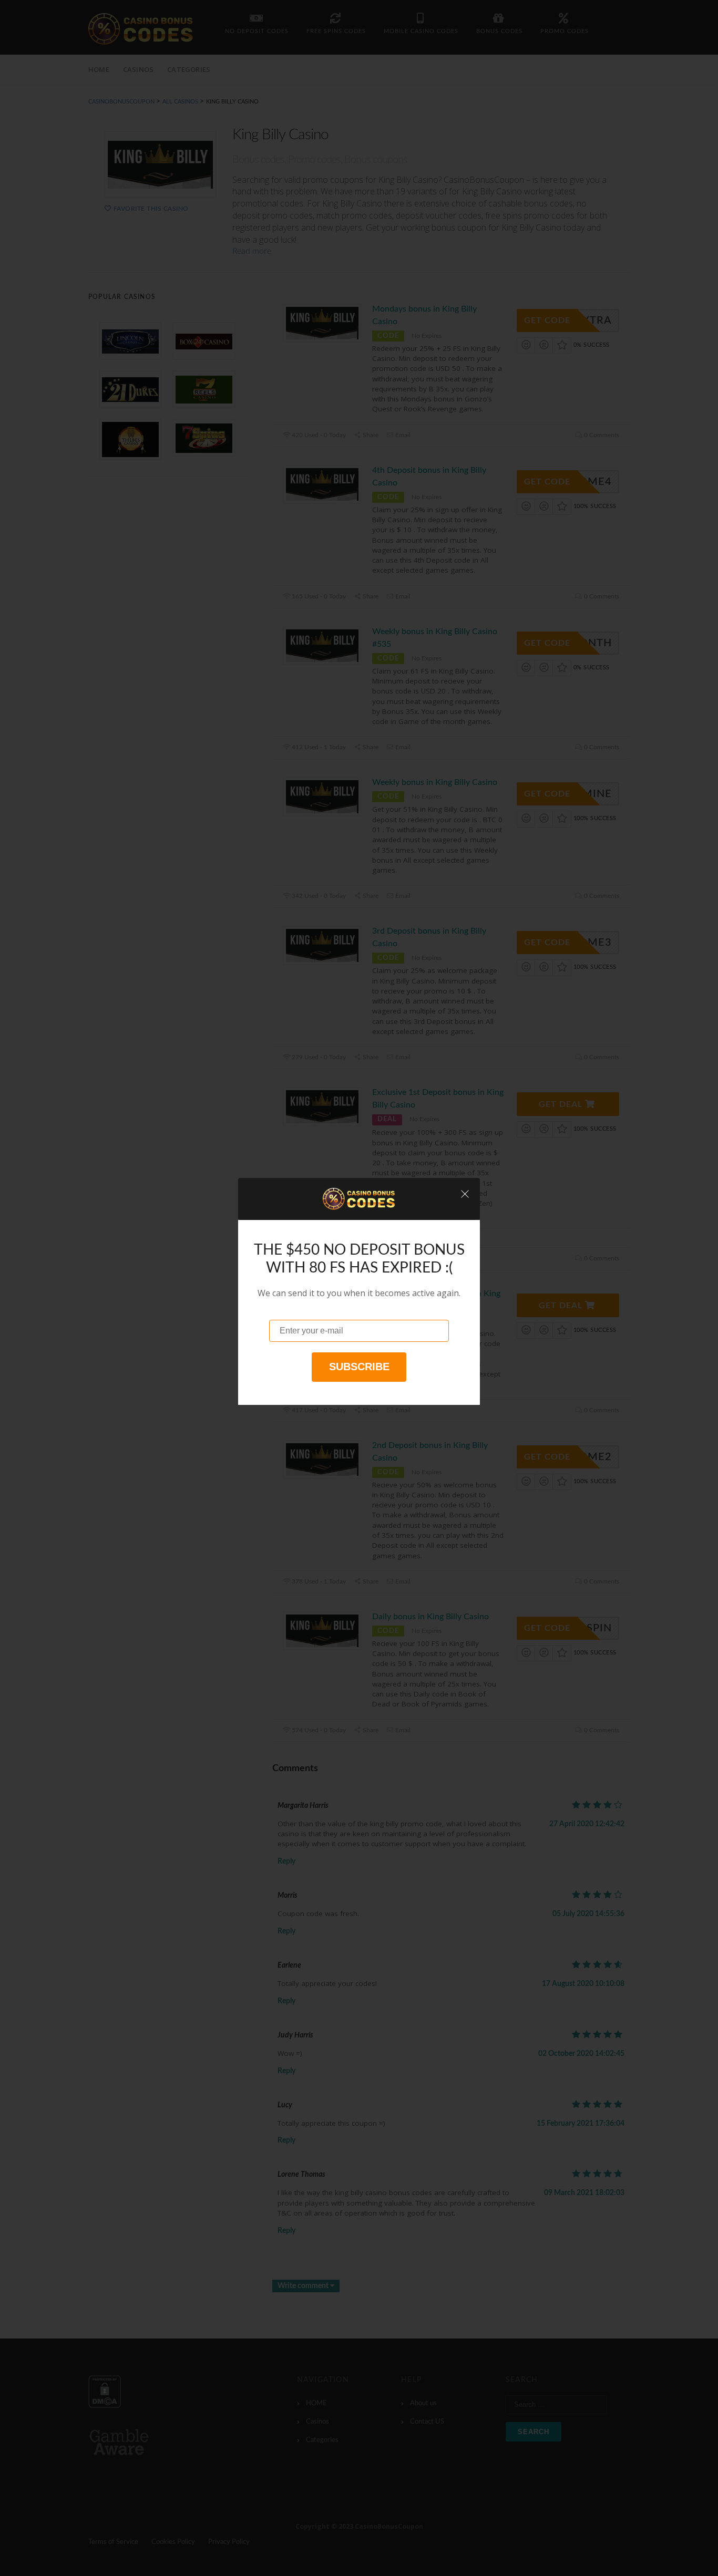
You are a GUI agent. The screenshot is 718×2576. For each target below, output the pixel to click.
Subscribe (359, 1367)
